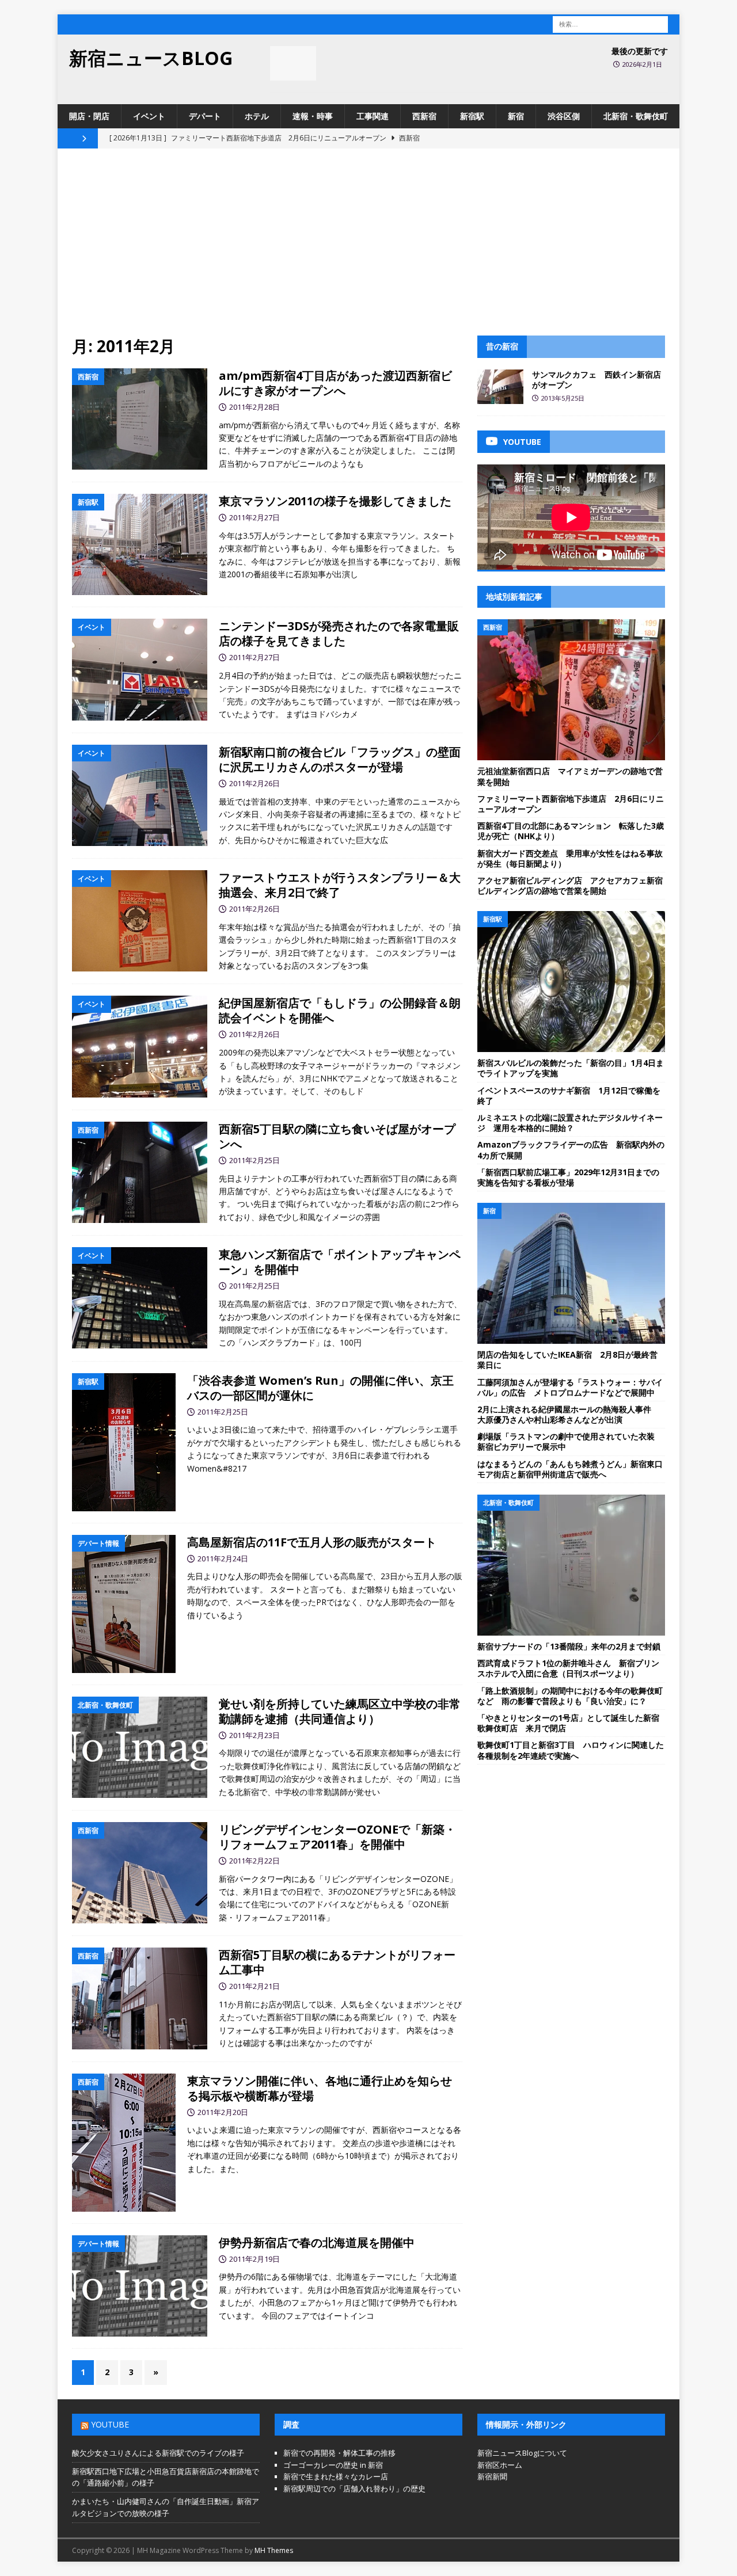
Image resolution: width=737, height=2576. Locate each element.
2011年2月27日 (254, 517)
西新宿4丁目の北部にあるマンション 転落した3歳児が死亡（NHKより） (571, 831)
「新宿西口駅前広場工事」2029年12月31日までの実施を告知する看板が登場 (568, 1177)
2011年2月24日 (223, 1558)
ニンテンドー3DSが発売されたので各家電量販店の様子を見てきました (339, 633)
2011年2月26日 (254, 783)
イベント (149, 116)
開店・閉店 (89, 116)
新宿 (516, 116)
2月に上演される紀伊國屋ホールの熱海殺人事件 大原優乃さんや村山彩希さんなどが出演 (568, 1414)
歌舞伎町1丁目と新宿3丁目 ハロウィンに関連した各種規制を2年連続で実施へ (571, 1750)
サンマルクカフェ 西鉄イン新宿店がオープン (597, 380)
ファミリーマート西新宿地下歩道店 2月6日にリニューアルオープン (571, 804)
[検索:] (610, 23)
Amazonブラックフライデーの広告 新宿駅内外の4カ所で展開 (571, 1150)
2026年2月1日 (642, 64)
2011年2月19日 (254, 2259)
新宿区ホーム (500, 2465)
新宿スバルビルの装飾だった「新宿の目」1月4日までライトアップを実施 (571, 1068)
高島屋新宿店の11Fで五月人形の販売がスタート (312, 1542)
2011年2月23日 (254, 1735)
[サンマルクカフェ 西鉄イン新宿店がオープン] (500, 387)
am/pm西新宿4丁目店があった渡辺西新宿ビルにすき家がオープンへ (335, 383)
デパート (205, 116)
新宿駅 (472, 116)
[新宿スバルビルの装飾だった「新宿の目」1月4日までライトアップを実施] (571, 982)
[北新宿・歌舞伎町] (140, 1748)
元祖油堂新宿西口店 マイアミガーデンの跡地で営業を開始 (570, 776)
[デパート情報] (124, 1604)
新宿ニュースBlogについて (522, 2453)
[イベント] (140, 669)
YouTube (110, 2424)
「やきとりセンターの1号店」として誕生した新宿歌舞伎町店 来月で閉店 (568, 1723)
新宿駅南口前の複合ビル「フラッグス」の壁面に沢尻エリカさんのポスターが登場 (340, 759)
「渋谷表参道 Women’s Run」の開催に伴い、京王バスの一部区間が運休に (320, 1388)
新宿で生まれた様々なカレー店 (336, 2476)
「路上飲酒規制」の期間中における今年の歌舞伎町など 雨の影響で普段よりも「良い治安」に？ (570, 1696)
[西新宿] (140, 419)
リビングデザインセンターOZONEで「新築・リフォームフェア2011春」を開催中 (337, 1837)
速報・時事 (313, 116)
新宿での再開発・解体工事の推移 (339, 2453)
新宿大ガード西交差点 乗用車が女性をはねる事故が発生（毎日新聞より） (570, 858)
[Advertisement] (368, 249)
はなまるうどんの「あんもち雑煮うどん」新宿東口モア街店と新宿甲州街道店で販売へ (570, 1469)
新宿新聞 (492, 2476)
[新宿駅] (140, 544)
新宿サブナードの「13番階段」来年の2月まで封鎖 (569, 1646)
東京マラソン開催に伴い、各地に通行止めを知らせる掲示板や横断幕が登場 (320, 2088)
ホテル (257, 116)
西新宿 (424, 116)
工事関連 (373, 116)
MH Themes (274, 2550)
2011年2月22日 (254, 1861)
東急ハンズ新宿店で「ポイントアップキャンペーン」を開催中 (340, 1262)
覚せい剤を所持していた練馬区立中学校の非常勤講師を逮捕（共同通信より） (340, 1711)
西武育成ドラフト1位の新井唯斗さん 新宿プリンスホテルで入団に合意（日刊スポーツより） (568, 1668)
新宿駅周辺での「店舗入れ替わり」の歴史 (354, 2489)
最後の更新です (640, 51)
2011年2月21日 (254, 1986)
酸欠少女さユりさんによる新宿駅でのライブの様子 (158, 2453)
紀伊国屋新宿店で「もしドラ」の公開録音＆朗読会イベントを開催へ (340, 1010)
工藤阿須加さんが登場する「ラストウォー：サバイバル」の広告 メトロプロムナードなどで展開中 (570, 1387)
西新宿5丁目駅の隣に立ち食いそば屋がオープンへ (337, 1136)
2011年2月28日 (254, 407)
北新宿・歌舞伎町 (636, 116)
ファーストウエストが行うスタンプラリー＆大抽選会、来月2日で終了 (340, 885)
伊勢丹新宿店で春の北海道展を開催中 (317, 2242)
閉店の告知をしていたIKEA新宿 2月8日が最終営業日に (567, 1360)
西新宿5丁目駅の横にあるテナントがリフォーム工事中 (337, 1962)
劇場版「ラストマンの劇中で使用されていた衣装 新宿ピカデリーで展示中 (570, 1441)
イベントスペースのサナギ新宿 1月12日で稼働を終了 (569, 1095)
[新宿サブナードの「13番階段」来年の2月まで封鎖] (571, 1565)
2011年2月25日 (254, 1160)
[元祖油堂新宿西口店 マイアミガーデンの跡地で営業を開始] (571, 690)
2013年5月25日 (563, 398)
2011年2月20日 (223, 2112)
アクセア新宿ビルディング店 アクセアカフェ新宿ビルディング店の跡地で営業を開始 (570, 885)
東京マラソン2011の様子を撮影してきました (335, 501)
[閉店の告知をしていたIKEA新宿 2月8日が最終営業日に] (571, 1273)
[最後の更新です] (293, 63)
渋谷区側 (564, 116)
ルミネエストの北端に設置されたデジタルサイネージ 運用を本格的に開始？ (570, 1123)
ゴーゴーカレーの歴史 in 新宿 (333, 2465)
